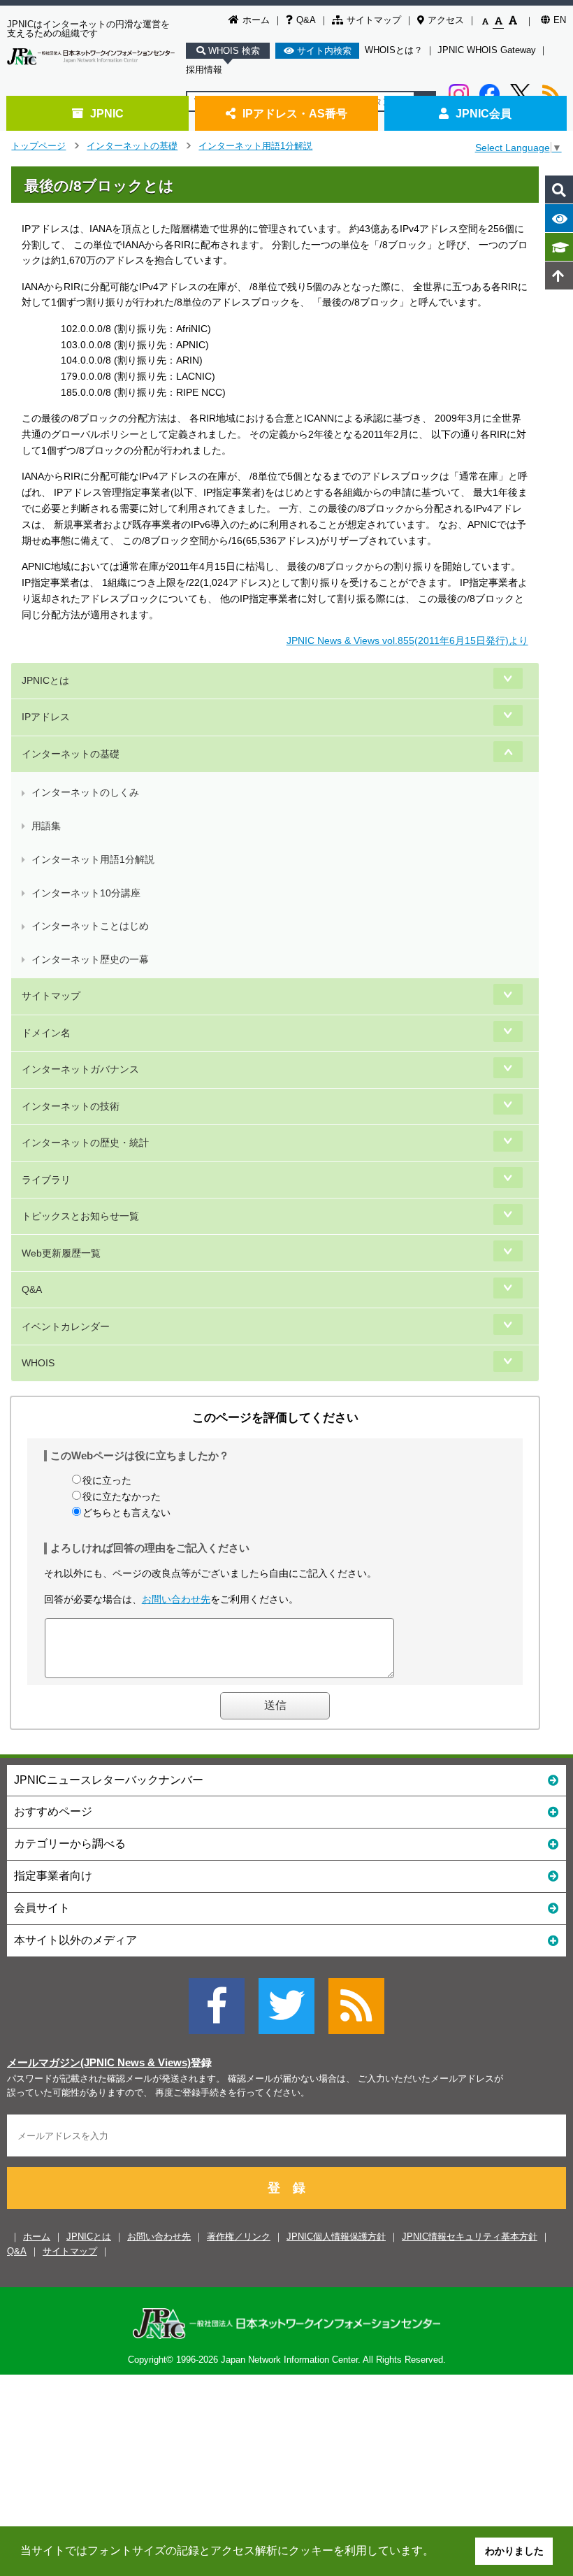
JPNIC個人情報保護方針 (336, 2237)
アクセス (446, 20)
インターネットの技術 (71, 1106)
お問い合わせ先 (176, 1599)
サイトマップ (374, 20)
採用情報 (204, 70)
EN (560, 20)
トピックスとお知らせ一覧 (80, 1216)
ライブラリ (46, 1180)
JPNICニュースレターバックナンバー (109, 1780)
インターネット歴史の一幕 (90, 959)
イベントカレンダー (66, 1326)
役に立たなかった (122, 1496)
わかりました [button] (514, 2551)
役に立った (107, 1480)
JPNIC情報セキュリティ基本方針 (470, 2237)
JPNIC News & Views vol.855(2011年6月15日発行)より (407, 641)
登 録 (286, 2188)
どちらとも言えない (126, 1512)
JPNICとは (45, 680)
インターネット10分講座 (86, 893)
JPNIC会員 (484, 113)
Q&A (306, 20)
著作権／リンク (239, 2237)
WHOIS (38, 1363)
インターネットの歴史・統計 (85, 1143)
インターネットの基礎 (132, 146)
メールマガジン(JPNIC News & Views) (99, 2063)
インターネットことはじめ (90, 926)
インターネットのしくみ (85, 792)
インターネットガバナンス (80, 1069)
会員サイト (42, 1908)
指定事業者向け (53, 1876)
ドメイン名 (46, 1033)
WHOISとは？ (394, 50)
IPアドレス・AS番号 (295, 113)
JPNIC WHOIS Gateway (487, 50)
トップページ (38, 146)
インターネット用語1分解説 (255, 146)
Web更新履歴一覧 (61, 1253)
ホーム (256, 20)
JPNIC (107, 113)
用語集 (46, 826)
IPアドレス (46, 717)
